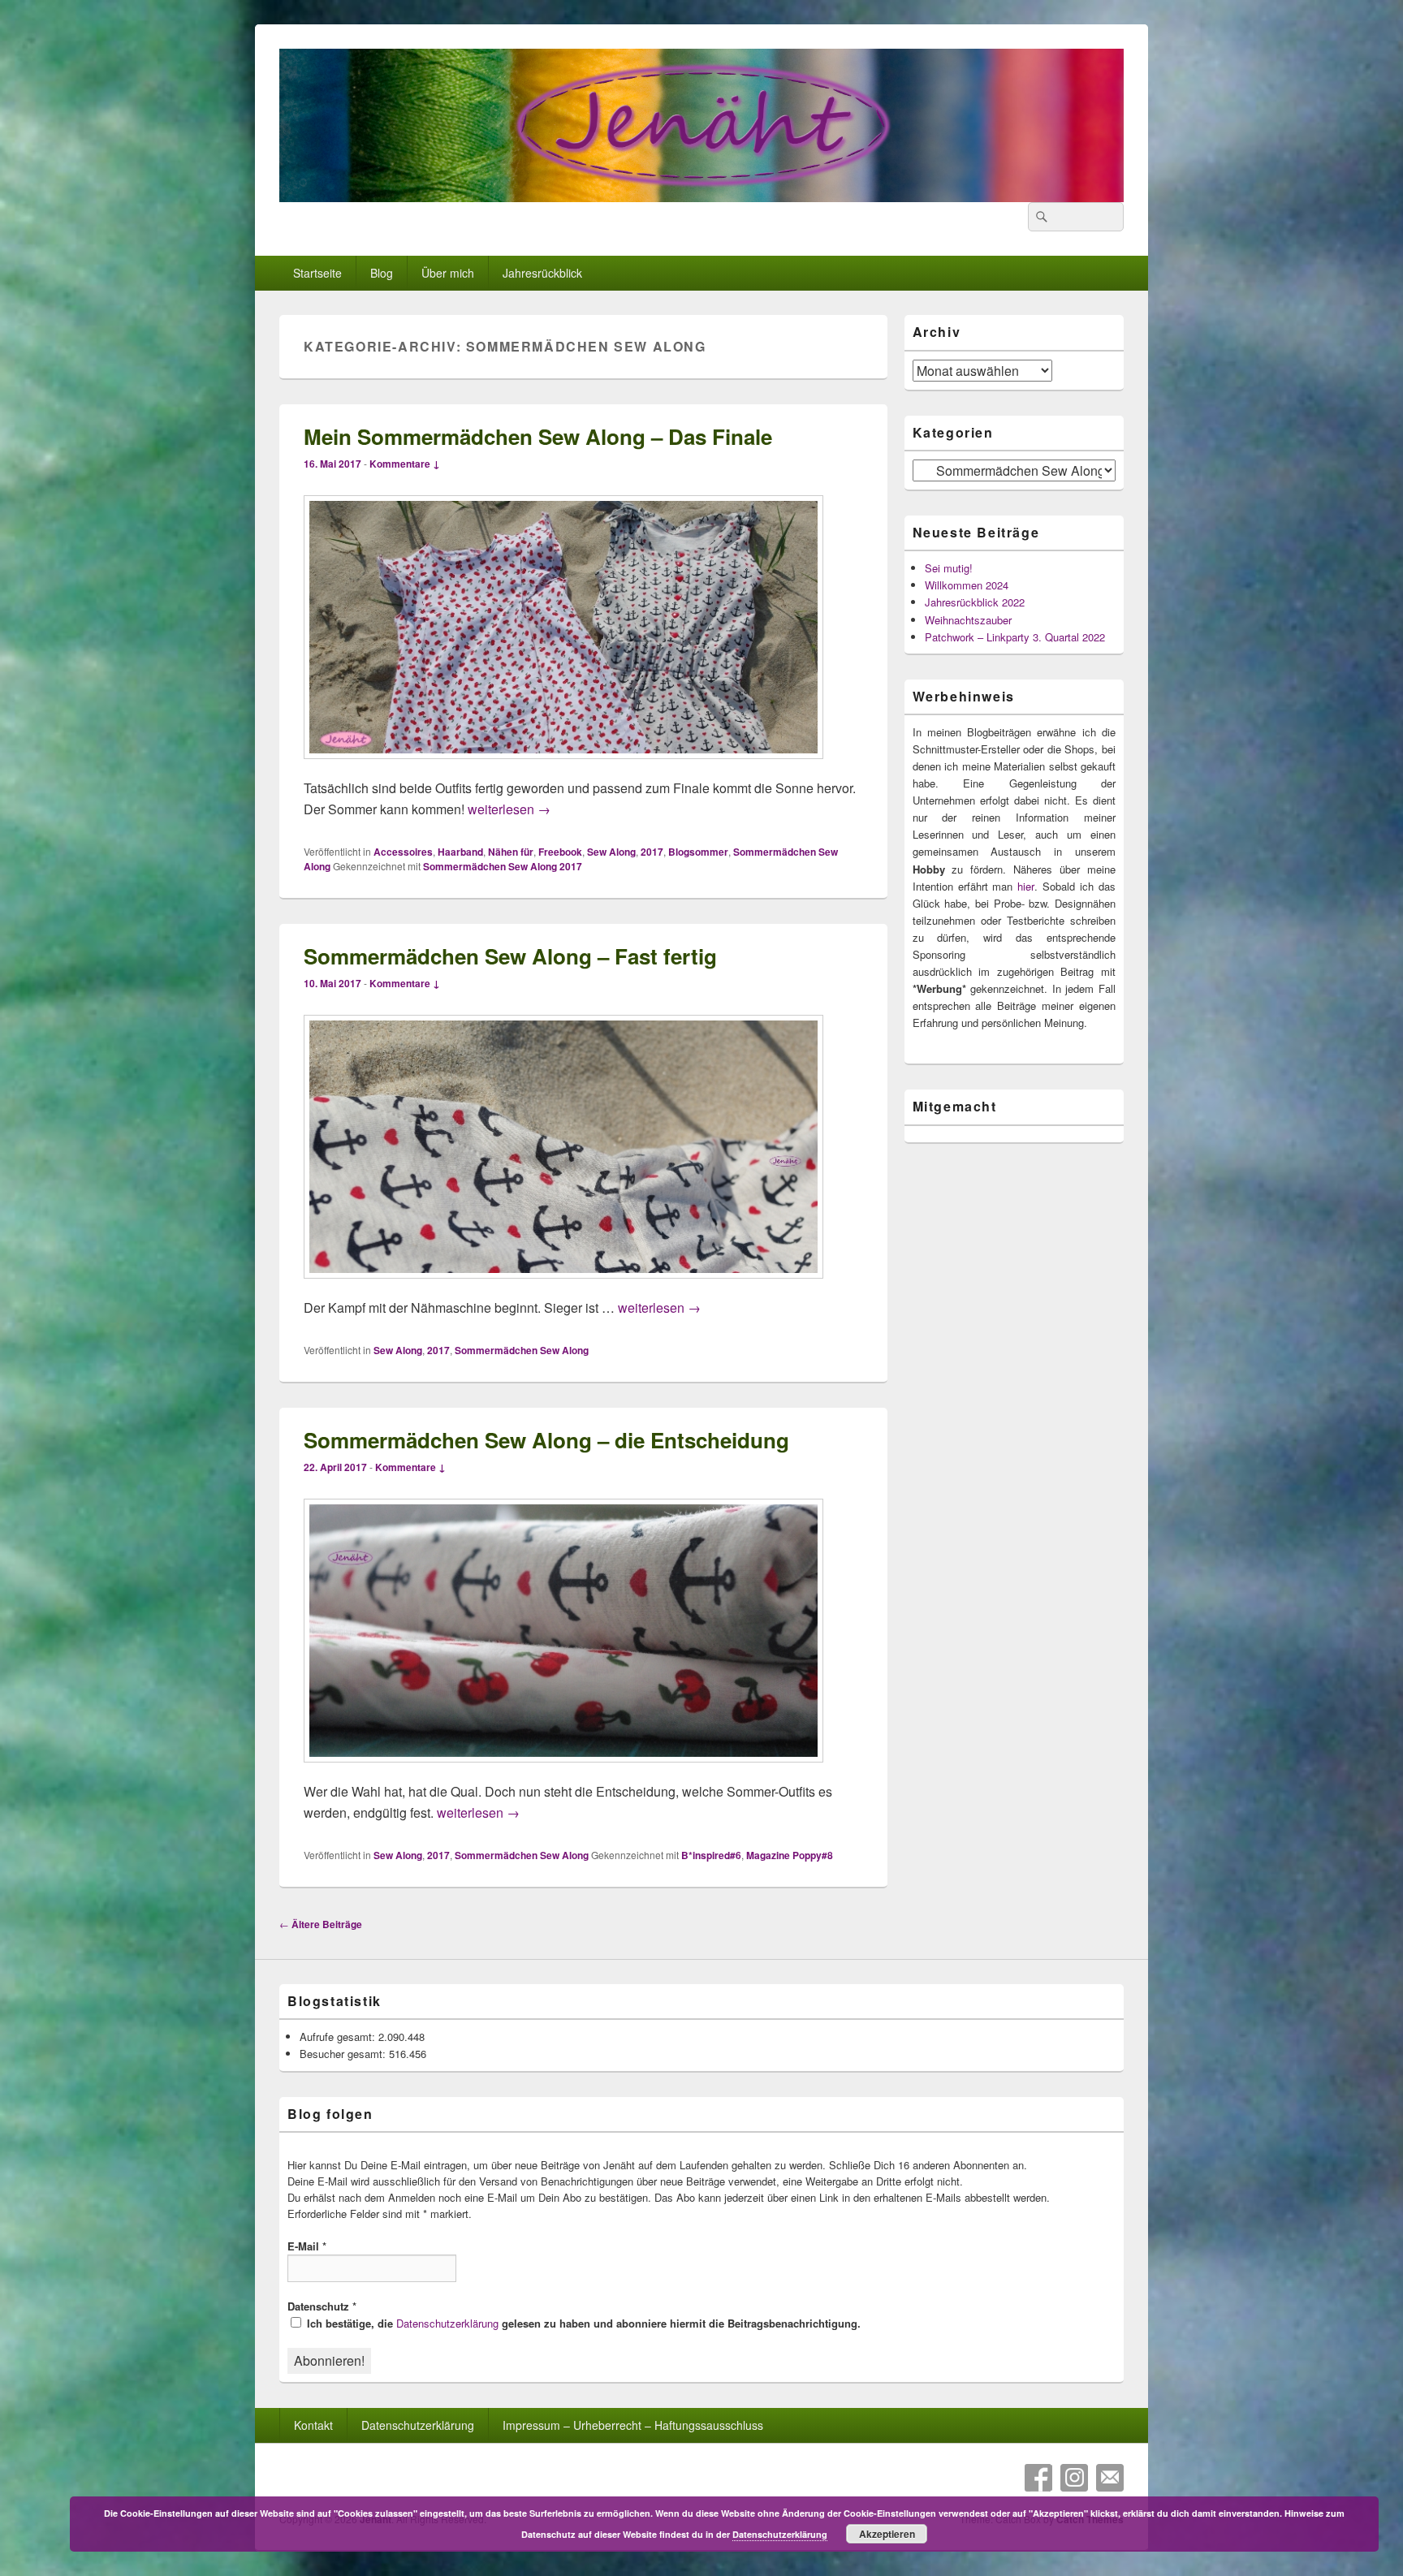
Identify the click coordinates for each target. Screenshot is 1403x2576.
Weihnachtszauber (968, 620)
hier (1026, 886)
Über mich (448, 273)
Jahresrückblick (542, 273)
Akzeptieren (887, 2534)
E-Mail (307, 2246)
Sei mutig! (949, 568)
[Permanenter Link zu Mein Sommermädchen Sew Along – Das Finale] (563, 767)
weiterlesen (509, 809)
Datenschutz (322, 2306)
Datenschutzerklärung (447, 2323)
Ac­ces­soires (403, 852)
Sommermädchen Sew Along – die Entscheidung (546, 1440)
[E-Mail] (1110, 2478)
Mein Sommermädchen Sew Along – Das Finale (538, 436)
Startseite (317, 273)
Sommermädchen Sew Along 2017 (503, 866)
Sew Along (611, 852)
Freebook (560, 852)
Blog (382, 273)
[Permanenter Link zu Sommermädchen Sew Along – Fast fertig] (563, 1286)
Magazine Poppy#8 (790, 1855)
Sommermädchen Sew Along (522, 1350)
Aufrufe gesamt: (339, 2037)
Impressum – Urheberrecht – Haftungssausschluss (633, 2425)
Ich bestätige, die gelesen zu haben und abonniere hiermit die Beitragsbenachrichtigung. (582, 2323)
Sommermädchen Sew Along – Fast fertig (510, 956)
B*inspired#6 (711, 1855)
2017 (652, 852)
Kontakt (313, 2425)
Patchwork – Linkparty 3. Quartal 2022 (1015, 637)
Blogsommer (698, 852)
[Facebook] (1038, 2478)
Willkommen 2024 (967, 585)
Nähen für (511, 852)
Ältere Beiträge (321, 1924)
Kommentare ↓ (405, 464)
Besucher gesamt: (344, 2054)
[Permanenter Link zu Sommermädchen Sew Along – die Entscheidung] (563, 1770)
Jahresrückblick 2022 (975, 602)
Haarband (460, 852)
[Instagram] (1074, 2478)
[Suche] (1040, 217)
